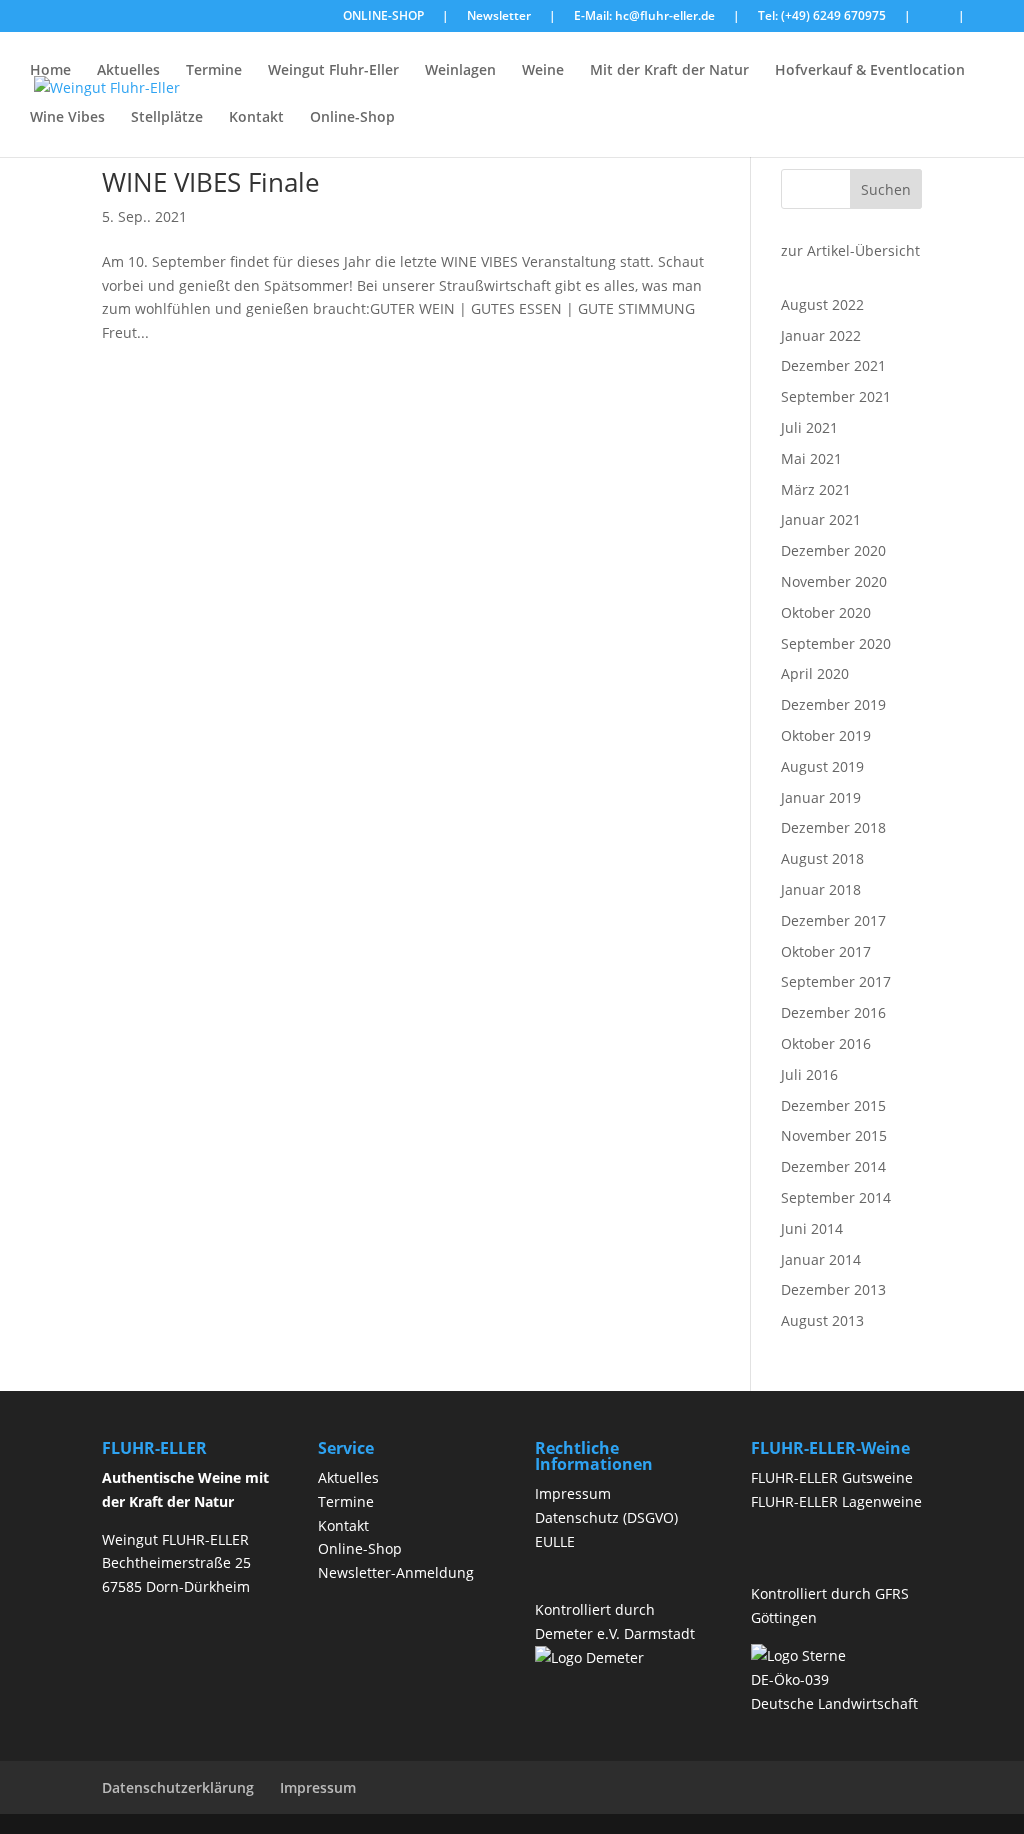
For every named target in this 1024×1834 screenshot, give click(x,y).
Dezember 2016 (833, 1012)
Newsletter (499, 17)
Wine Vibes (67, 118)
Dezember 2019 (833, 704)
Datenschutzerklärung (178, 1787)
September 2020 (836, 643)
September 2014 (836, 1197)
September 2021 (836, 396)
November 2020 (834, 581)
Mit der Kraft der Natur (669, 71)
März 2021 (816, 489)
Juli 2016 (809, 1074)
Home (50, 71)
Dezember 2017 (833, 920)
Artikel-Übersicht (863, 250)
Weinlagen (460, 71)
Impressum (573, 1493)
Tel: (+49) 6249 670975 (822, 17)
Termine (214, 71)
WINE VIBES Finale (211, 182)
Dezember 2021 (833, 365)
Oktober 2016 (826, 1043)
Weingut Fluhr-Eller (333, 71)
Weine (543, 71)
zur (792, 250)
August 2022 (822, 304)
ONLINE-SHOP (383, 17)
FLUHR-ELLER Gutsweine (832, 1477)
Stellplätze (167, 118)
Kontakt (256, 118)
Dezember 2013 (833, 1289)
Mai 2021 (811, 458)
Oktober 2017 (826, 951)
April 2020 (815, 673)
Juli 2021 (809, 427)
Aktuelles (128, 71)
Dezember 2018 (833, 827)
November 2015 (834, 1135)
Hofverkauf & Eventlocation (870, 71)
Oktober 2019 (826, 735)
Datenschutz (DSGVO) (606, 1517)
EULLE (555, 1541)
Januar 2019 (821, 797)
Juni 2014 (812, 1228)
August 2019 (822, 766)
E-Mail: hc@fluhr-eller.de (644, 17)
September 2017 (836, 981)
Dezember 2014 (833, 1166)
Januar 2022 (821, 335)
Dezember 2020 (833, 550)
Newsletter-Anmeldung (396, 1572)
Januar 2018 (821, 889)
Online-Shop (352, 118)
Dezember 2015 (833, 1105)
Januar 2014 (821, 1259)
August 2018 (822, 858)
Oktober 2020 (826, 612)
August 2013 (822, 1320)
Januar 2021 (821, 519)
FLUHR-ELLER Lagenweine (836, 1501)
